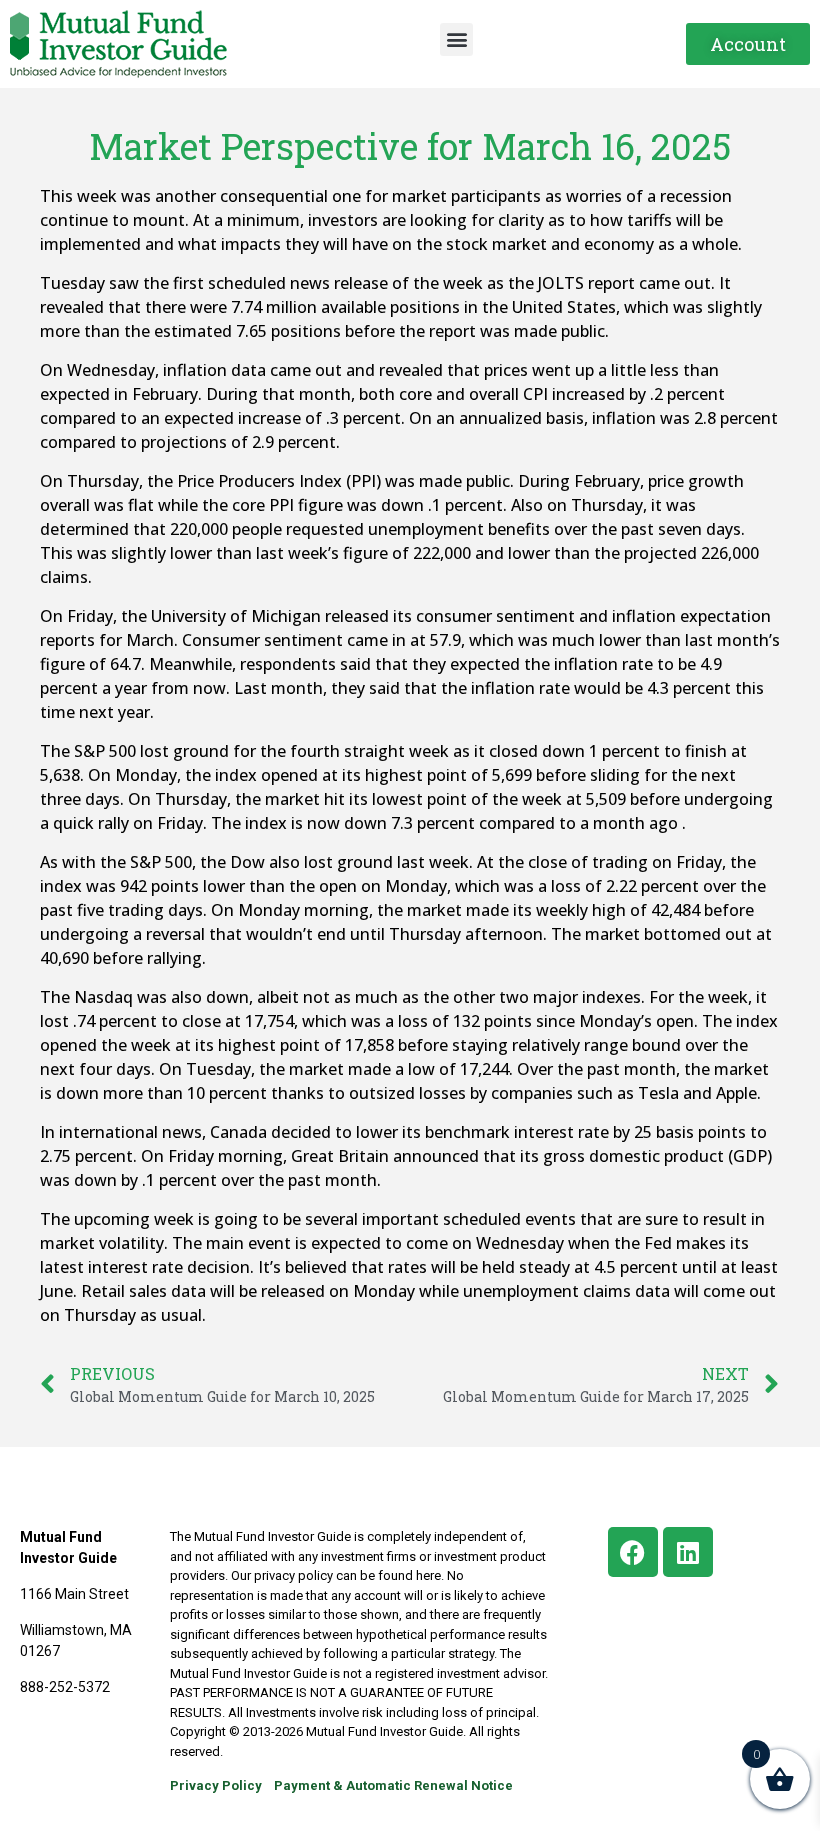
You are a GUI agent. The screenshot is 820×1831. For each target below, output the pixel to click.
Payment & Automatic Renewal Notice (393, 1785)
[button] (456, 39)
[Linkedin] (688, 1552)
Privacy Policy (216, 1785)
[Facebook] (633, 1552)
